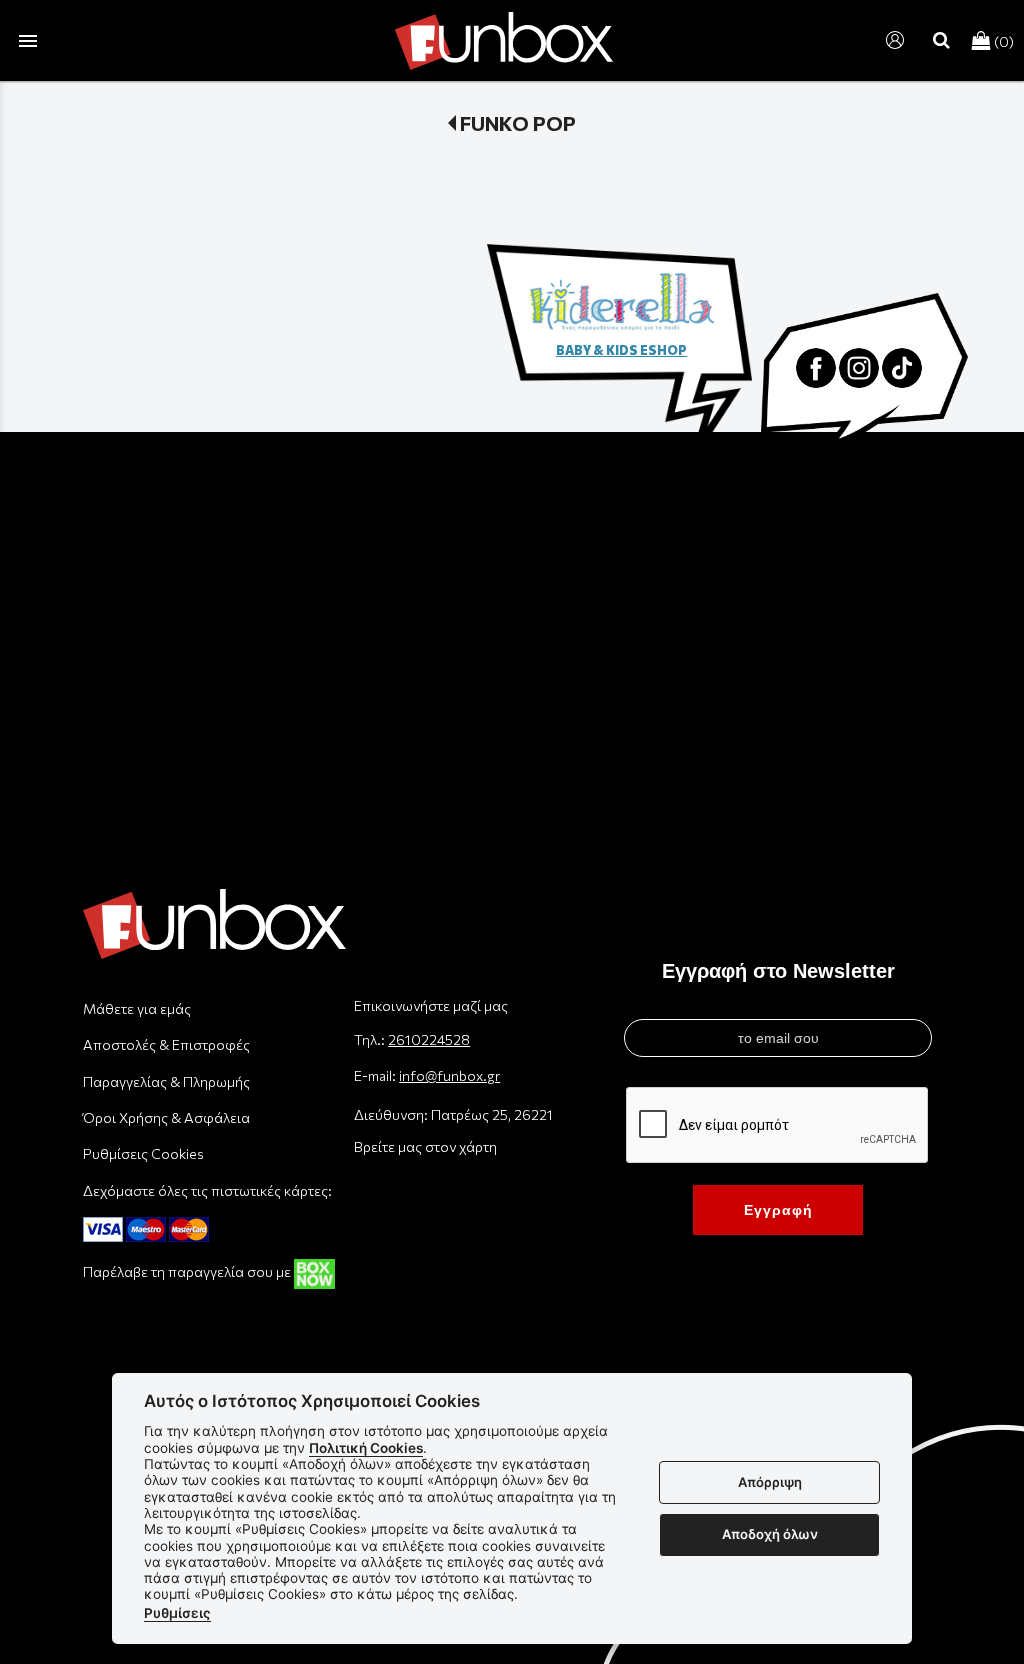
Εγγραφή (778, 1210)
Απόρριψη (770, 1482)
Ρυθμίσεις (177, 1613)
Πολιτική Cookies (366, 1448)
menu (28, 41)
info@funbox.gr (449, 1075)
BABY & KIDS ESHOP (621, 350)
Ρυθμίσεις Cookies (143, 1153)
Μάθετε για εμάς (137, 1008)
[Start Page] (504, 40)
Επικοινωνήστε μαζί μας (431, 1005)
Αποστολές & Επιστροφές (166, 1044)
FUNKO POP (518, 123)
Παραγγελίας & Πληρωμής (166, 1081)
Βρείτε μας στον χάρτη (425, 1146)
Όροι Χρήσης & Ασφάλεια (166, 1117)
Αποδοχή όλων (770, 1534)
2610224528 (429, 1039)
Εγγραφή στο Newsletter (778, 971)
